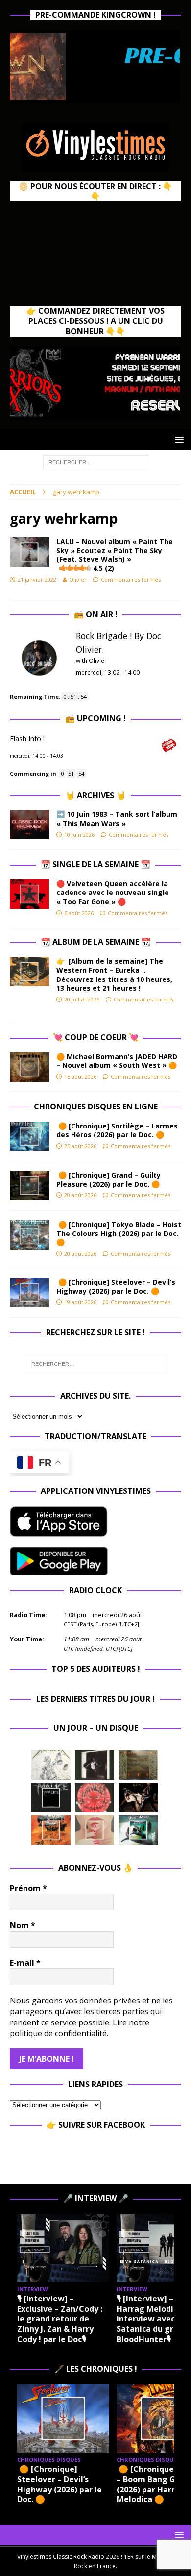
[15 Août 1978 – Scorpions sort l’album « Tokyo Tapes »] (138, 1798)
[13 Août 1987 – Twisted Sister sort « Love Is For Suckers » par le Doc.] (95, 1830)
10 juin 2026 (79, 835)
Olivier (78, 580)
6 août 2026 (79, 913)
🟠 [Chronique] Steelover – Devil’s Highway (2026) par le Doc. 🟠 (116, 1287)
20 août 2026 (80, 1195)
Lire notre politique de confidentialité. (80, 2028)
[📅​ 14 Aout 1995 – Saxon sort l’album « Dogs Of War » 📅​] (51, 1830)
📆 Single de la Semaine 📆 (95, 864)
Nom (23, 1925)
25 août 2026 (80, 1146)
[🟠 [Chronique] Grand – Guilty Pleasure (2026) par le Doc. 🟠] (29, 1186)
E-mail (25, 1963)
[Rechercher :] (96, 461)
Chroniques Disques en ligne (96, 1107)
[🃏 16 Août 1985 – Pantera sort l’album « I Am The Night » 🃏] (95, 1798)
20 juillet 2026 (82, 999)
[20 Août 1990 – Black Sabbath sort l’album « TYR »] (138, 1765)
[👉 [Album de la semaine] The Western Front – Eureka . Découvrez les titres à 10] (29, 972)
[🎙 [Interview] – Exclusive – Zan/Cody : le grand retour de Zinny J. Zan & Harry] (63, 2248)
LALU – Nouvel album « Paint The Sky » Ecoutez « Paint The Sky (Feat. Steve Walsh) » (115, 555)
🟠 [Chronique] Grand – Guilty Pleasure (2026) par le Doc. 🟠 (110, 1180)
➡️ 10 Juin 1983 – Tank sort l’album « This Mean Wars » (117, 819)
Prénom (28, 1888)
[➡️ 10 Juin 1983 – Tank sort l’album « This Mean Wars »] (29, 825)
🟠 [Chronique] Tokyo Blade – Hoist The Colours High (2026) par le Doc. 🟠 (119, 1233)
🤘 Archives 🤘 (95, 795)
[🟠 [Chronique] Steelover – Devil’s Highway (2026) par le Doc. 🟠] (29, 1293)
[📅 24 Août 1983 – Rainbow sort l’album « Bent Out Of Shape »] (95, 1765)
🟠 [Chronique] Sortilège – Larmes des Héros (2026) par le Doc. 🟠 (117, 1130)
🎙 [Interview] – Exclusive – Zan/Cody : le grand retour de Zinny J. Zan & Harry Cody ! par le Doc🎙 (60, 2319)
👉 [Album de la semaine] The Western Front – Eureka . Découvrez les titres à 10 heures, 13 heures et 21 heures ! (114, 975)
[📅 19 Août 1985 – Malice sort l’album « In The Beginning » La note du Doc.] (51, 1798)
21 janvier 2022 (37, 580)
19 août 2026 (80, 1302)
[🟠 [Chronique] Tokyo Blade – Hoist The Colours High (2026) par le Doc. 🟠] (29, 1235)
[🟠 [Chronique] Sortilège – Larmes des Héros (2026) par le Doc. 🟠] (29, 1136)
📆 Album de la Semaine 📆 (96, 942)
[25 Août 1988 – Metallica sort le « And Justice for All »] (51, 1765)
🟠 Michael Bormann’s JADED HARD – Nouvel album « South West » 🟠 (117, 1061)
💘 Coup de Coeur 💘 (96, 1037)
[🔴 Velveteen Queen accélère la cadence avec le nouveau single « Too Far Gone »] (29, 894)
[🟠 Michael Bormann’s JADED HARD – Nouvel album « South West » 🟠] (29, 1067)
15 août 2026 (80, 1076)
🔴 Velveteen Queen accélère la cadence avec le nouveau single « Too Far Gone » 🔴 (113, 892)
